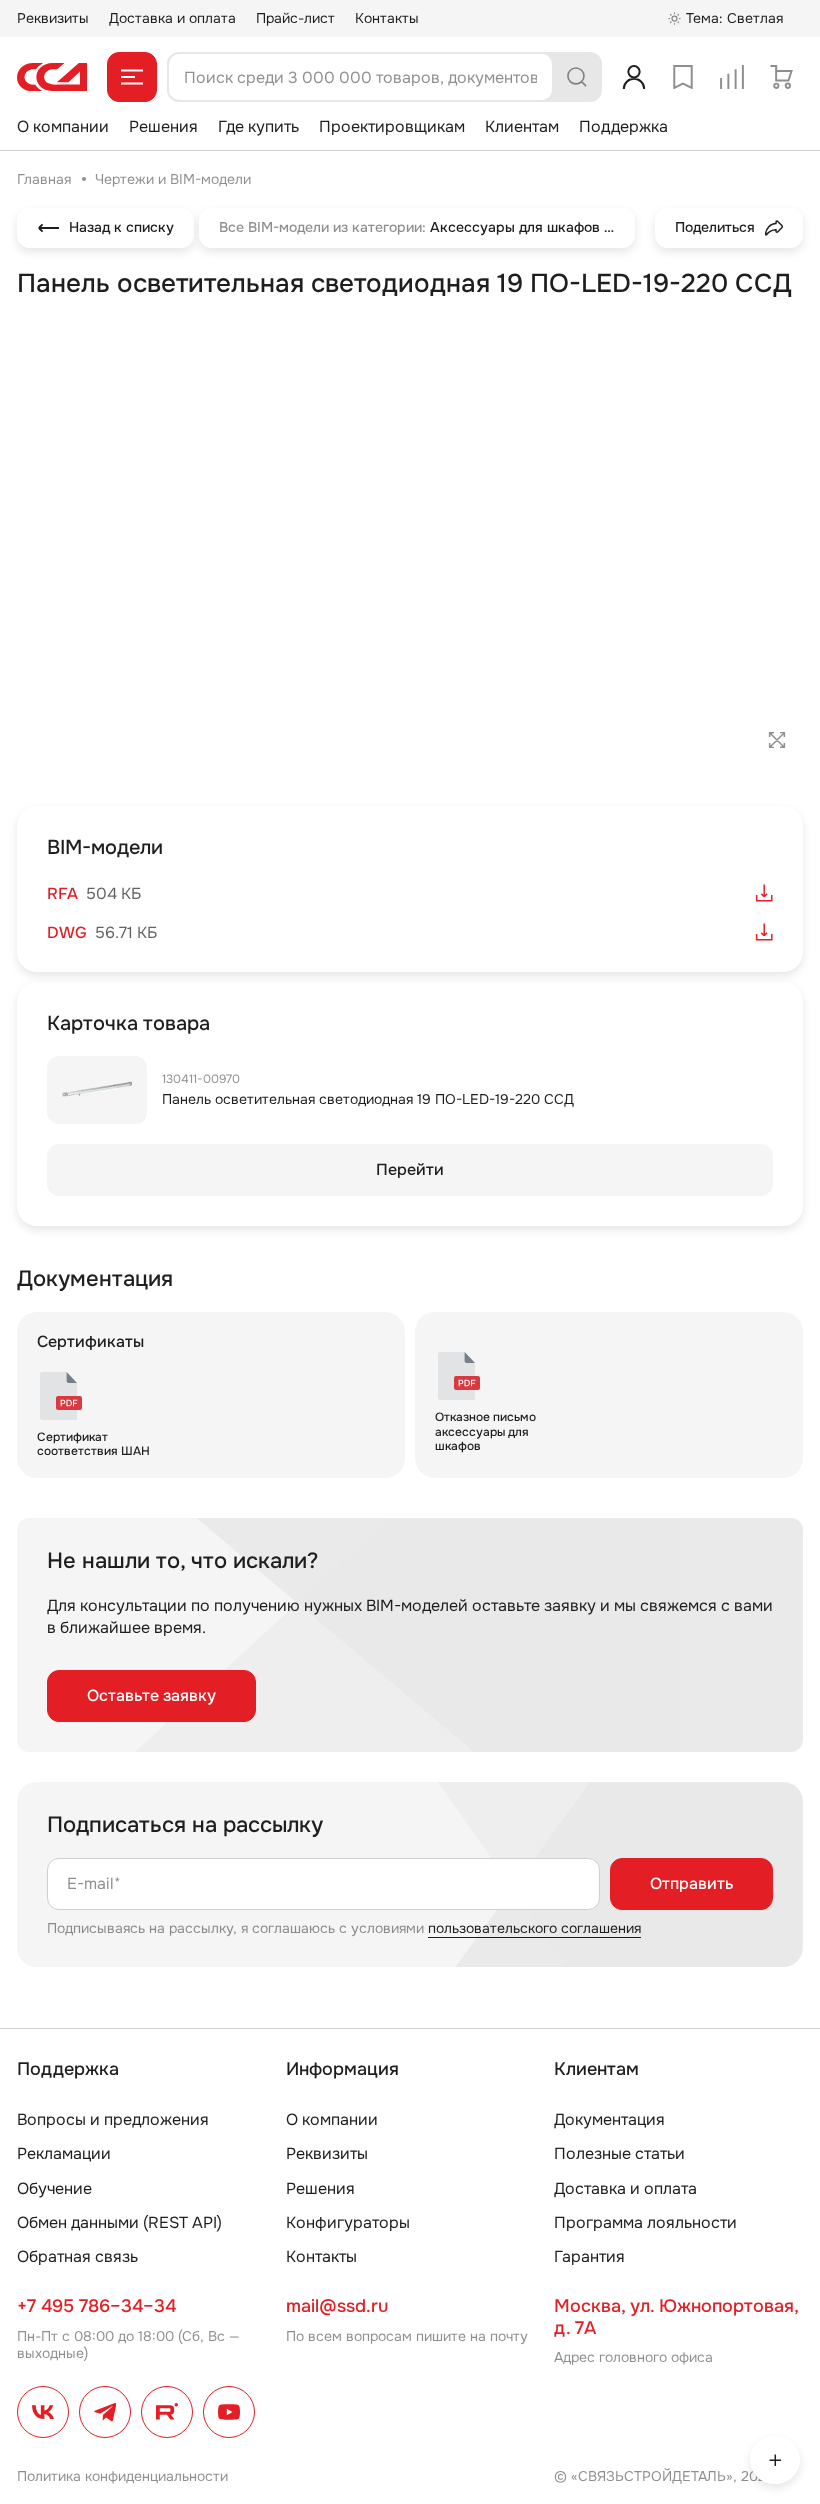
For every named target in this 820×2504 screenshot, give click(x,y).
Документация (609, 2119)
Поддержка (623, 126)
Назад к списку (121, 227)
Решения (163, 126)
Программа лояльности (645, 2222)
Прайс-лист (295, 18)
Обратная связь (77, 2256)
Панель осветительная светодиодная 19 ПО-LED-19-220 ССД (368, 1099)
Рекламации (64, 2153)
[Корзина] (781, 77)
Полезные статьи (619, 2153)
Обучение (54, 2188)
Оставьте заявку (151, 1695)
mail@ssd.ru (337, 2306)
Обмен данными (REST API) (119, 2222)
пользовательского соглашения (534, 1928)
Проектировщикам (392, 126)
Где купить (258, 126)
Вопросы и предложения (113, 2119)
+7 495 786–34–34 (96, 2306)
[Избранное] (683, 77)
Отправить (691, 1883)
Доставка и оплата (172, 18)
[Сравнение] (732, 77)
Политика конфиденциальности (122, 2476)
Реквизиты (53, 18)
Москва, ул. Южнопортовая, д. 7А (676, 2317)
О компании (63, 126)
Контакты (387, 18)
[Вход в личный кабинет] (634, 77)
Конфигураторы (348, 2222)
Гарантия (589, 2256)
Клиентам (522, 126)
